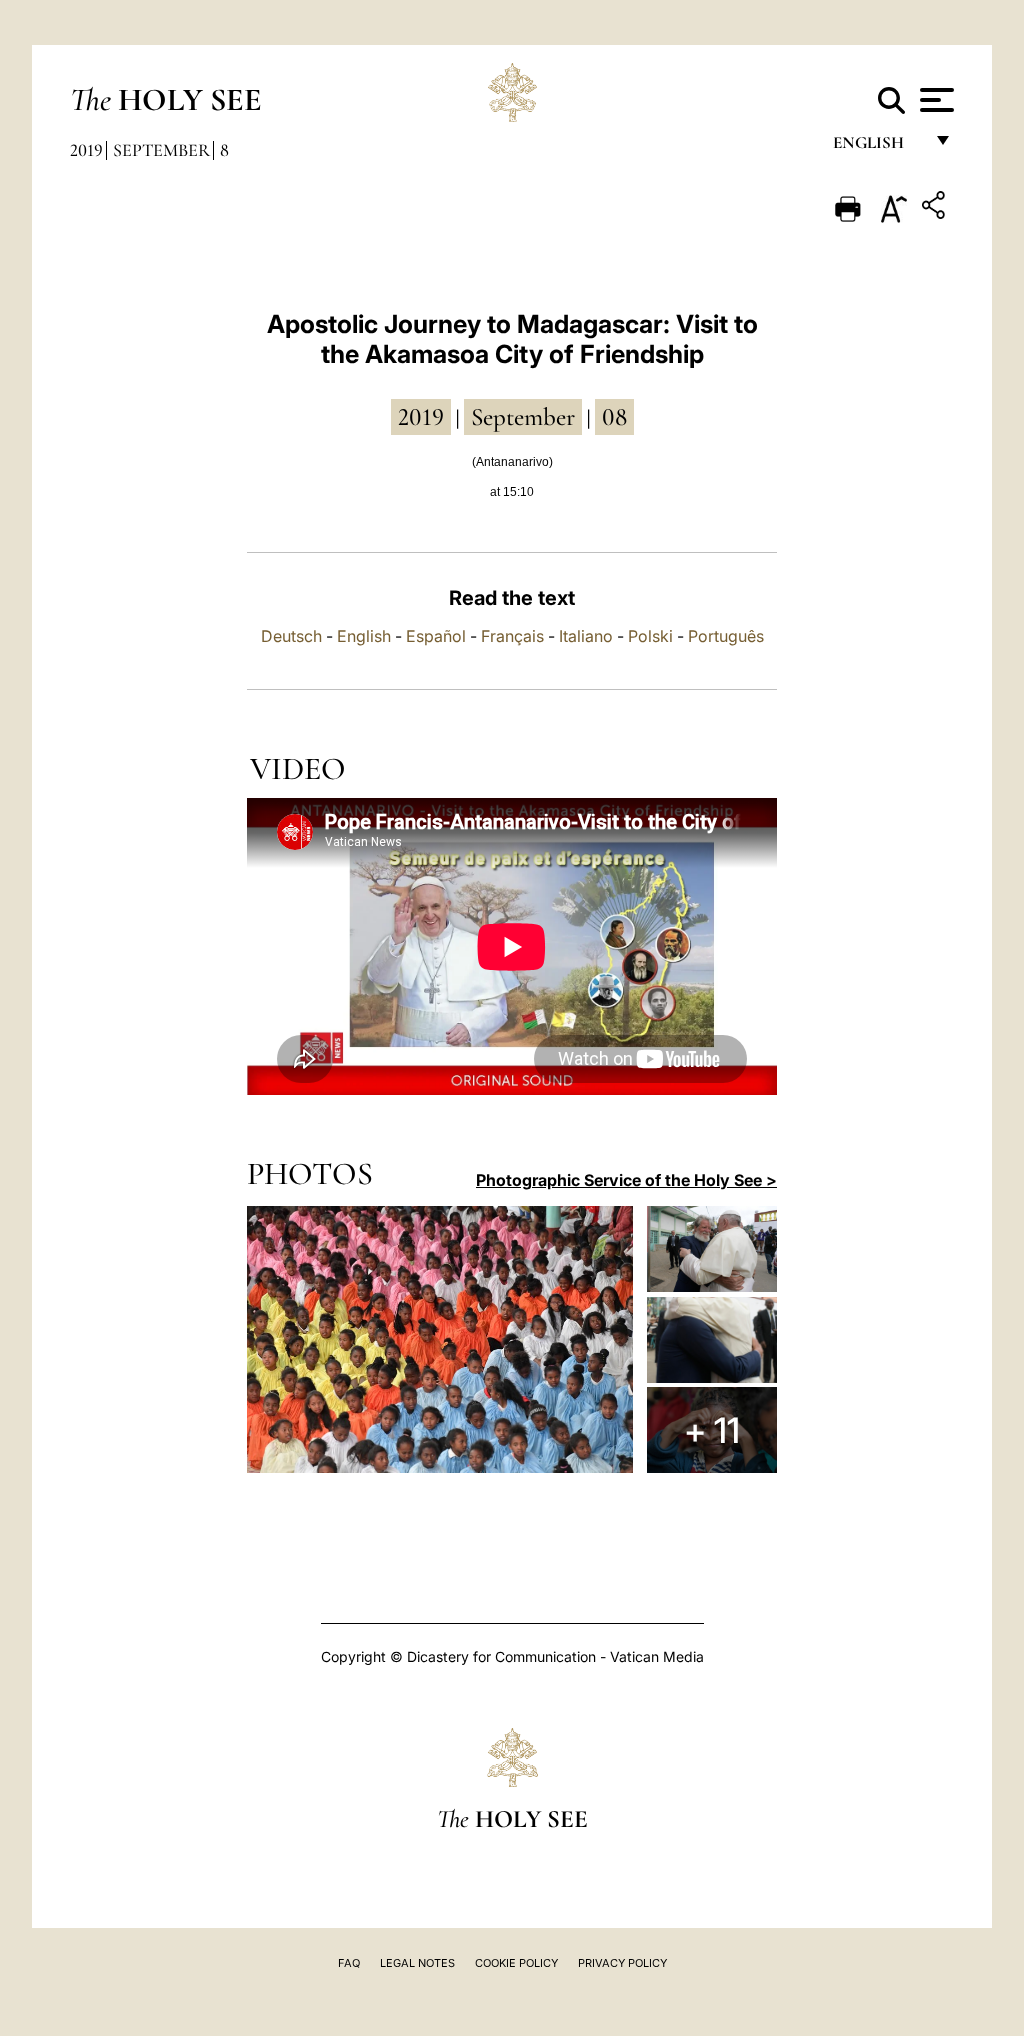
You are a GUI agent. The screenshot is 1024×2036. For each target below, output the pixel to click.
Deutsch (291, 636)
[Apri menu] (934, 100)
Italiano (586, 636)
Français (512, 636)
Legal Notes (417, 1963)
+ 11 (712, 1430)
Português (726, 636)
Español (436, 636)
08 (614, 417)
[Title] (936, 208)
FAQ (349, 1963)
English (877, 147)
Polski (650, 636)
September (161, 150)
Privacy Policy (622, 1963)
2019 (86, 150)
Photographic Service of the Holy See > (626, 1180)
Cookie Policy (516, 1963)
